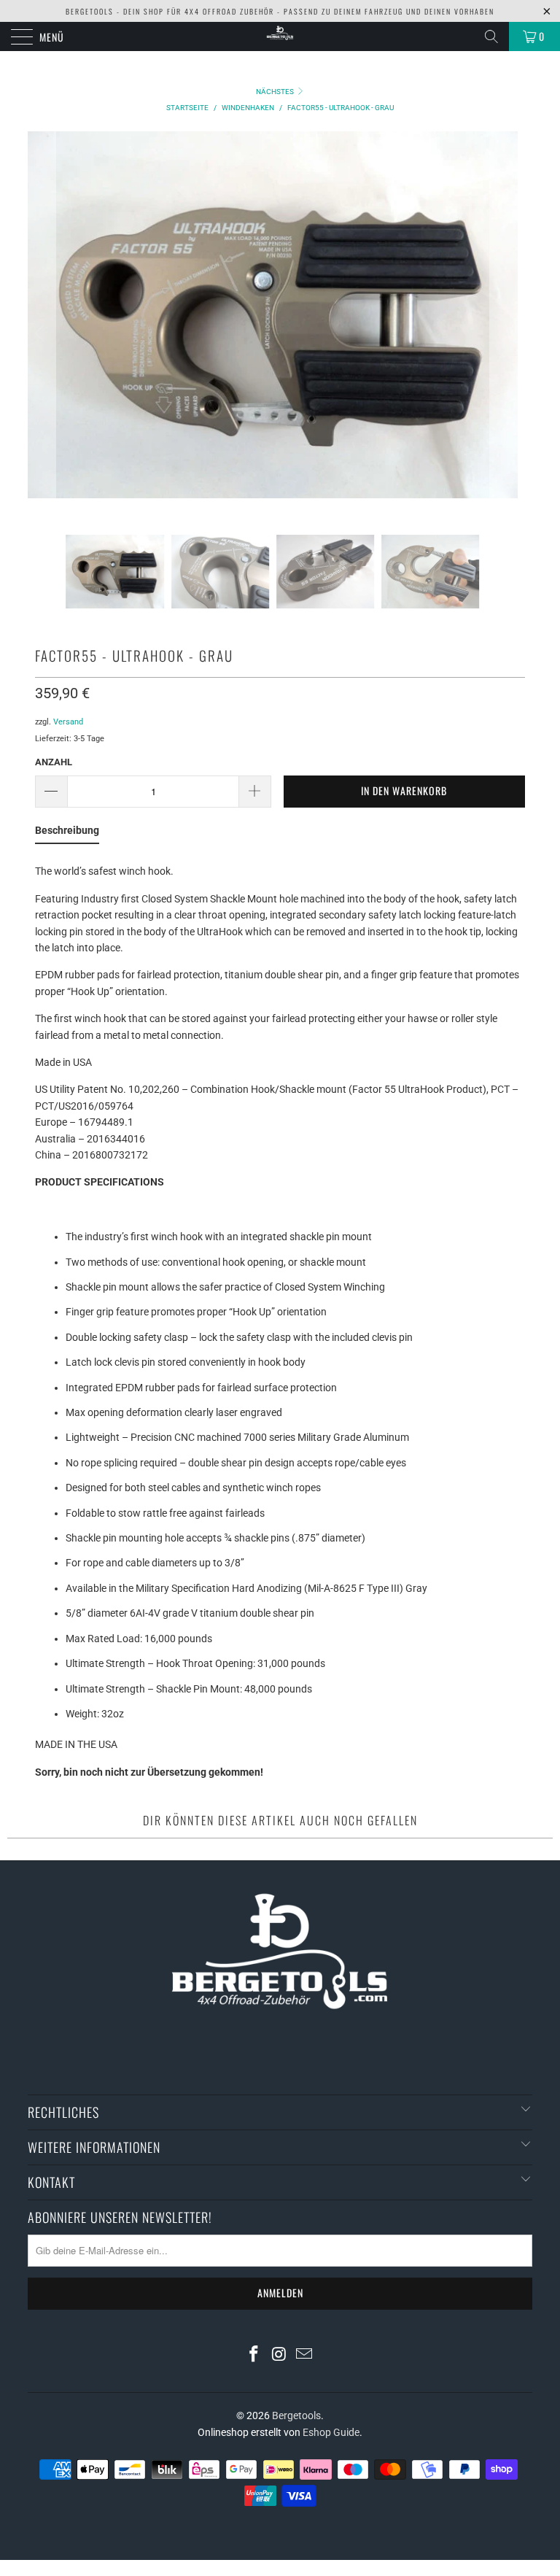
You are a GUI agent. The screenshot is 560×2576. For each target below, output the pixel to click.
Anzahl (54, 762)
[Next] (504, 333)
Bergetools (296, 2416)
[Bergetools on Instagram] (279, 2355)
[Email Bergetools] (305, 2355)
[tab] (67, 833)
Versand (68, 722)
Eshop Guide (331, 2432)
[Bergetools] (280, 36)
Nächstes (276, 92)
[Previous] (42, 333)
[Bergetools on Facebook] (254, 2355)
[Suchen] (491, 36)
